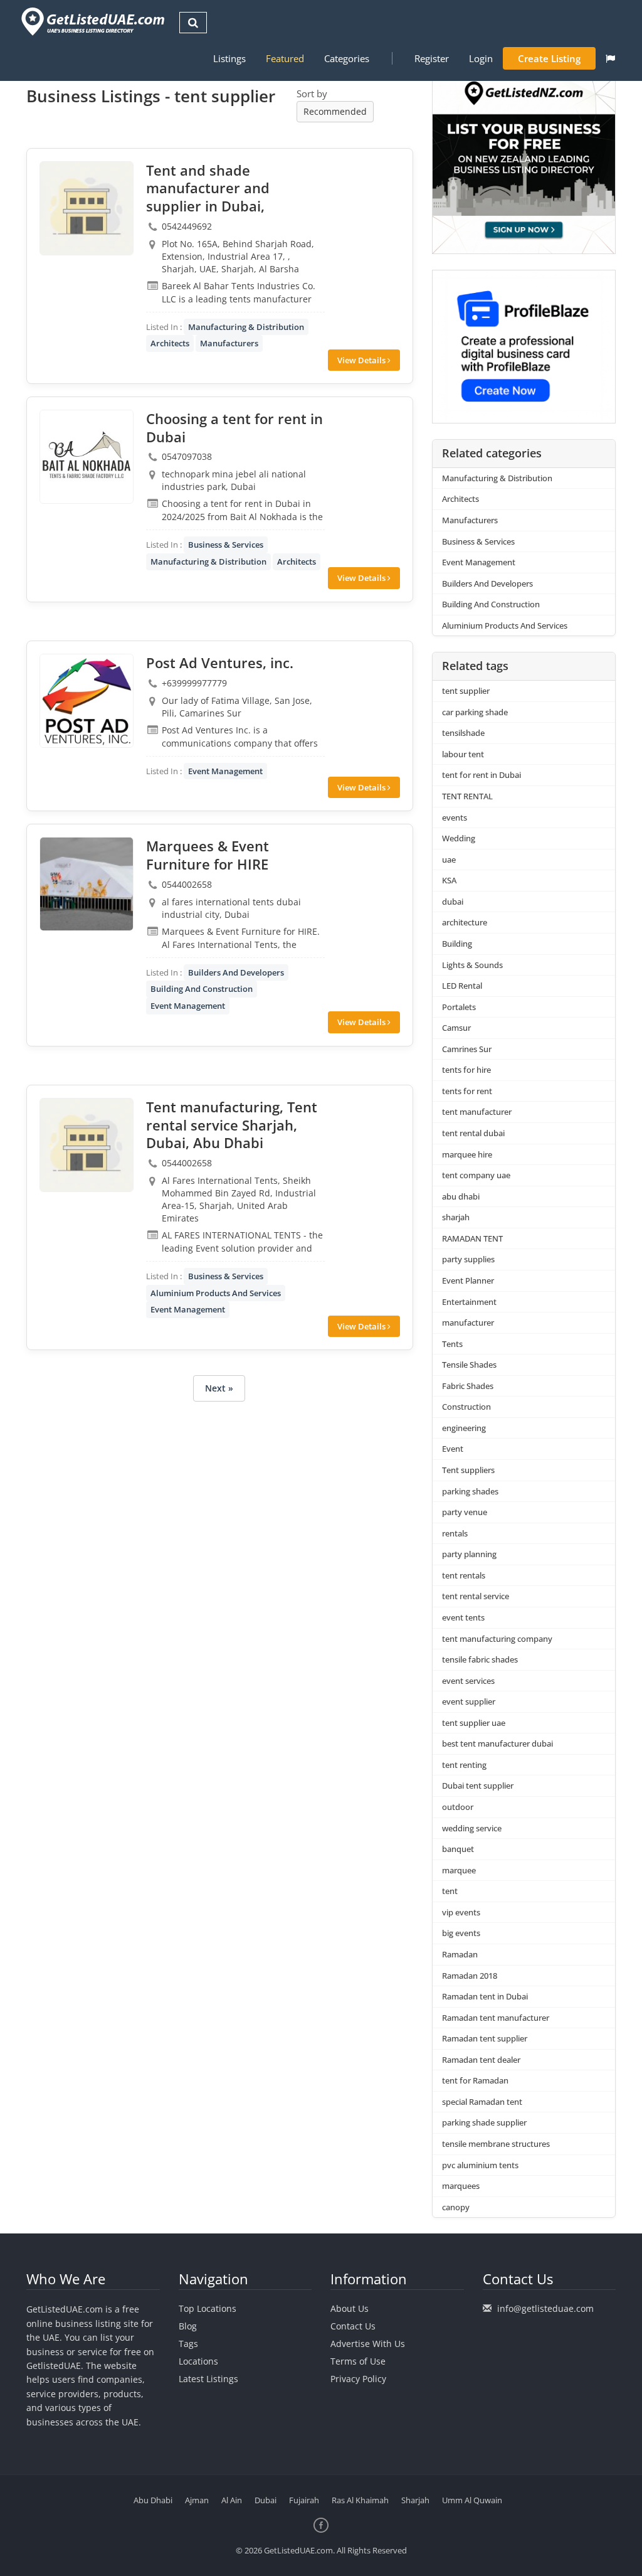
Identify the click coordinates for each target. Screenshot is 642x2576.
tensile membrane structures (496, 2144)
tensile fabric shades (480, 1659)
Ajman (197, 2500)
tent (450, 1891)
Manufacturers (229, 343)
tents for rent (467, 1091)
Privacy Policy (358, 2379)
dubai (453, 902)
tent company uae (476, 1175)
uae (449, 860)
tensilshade (463, 733)
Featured (285, 58)
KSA (449, 880)
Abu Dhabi (153, 2500)
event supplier (469, 1701)
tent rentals (464, 1575)
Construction (466, 1407)
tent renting (464, 1765)
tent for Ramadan (475, 2080)
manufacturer (468, 1323)
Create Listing (549, 58)
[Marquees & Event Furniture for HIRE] (87, 884)
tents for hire (466, 1070)
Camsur (456, 1028)
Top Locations (208, 2308)
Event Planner (468, 1280)
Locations (198, 2361)
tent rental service (476, 1596)
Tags (188, 2344)
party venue (465, 1512)
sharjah (456, 1217)
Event (453, 1449)
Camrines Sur (467, 1049)
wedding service (472, 1828)
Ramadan (460, 1954)
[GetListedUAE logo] (92, 22)
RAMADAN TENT (472, 1238)
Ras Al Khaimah (360, 2500)
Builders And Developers (236, 972)
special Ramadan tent (482, 2102)
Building (457, 944)
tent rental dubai (473, 1133)
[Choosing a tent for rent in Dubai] (87, 457)
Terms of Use (358, 2361)
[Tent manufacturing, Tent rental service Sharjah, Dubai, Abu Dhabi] (87, 1145)
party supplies (468, 1259)
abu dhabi (461, 1196)
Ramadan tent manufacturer (496, 2018)
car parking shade (475, 712)
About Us (350, 2308)
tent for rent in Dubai (481, 775)
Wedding (459, 838)
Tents (452, 1344)
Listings (229, 58)
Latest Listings (208, 2379)
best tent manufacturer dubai (497, 1743)
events (455, 817)
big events (461, 1933)
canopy (456, 2207)
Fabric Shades (468, 1386)
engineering (464, 1428)
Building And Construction (202, 989)
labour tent (463, 754)
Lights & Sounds (472, 965)
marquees (461, 2186)
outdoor (458, 1807)
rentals (455, 1533)
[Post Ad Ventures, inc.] (87, 701)
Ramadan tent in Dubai (485, 1996)
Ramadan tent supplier (485, 2038)
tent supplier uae (474, 1723)
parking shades (470, 1491)
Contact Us (353, 2326)
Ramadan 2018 (470, 1976)
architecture (465, 922)
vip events (461, 1912)
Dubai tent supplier (478, 1786)
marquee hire (467, 1154)
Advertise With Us (368, 2344)
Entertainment (469, 1302)
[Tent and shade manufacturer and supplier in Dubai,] (87, 208)
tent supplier (466, 691)
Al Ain (232, 2500)
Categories (347, 58)
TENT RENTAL (467, 796)
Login (481, 58)
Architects (170, 343)
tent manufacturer (477, 1112)
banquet (458, 1849)
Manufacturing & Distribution (246, 327)
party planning (469, 1554)
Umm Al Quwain (472, 2500)
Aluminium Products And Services (216, 1293)
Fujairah (304, 2500)
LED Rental (462, 986)
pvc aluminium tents (480, 2165)
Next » (219, 1388)
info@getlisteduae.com (545, 2308)
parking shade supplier (484, 2122)
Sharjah (415, 2500)
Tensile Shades (469, 1365)
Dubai (266, 2500)
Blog (188, 2326)
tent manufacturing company (497, 1639)
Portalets (459, 1007)
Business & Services (226, 545)
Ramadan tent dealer (481, 2060)
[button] (610, 58)
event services (468, 1681)
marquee (459, 1870)
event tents (463, 1617)
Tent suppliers (468, 1470)
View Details (362, 360)
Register (432, 58)
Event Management (225, 771)
